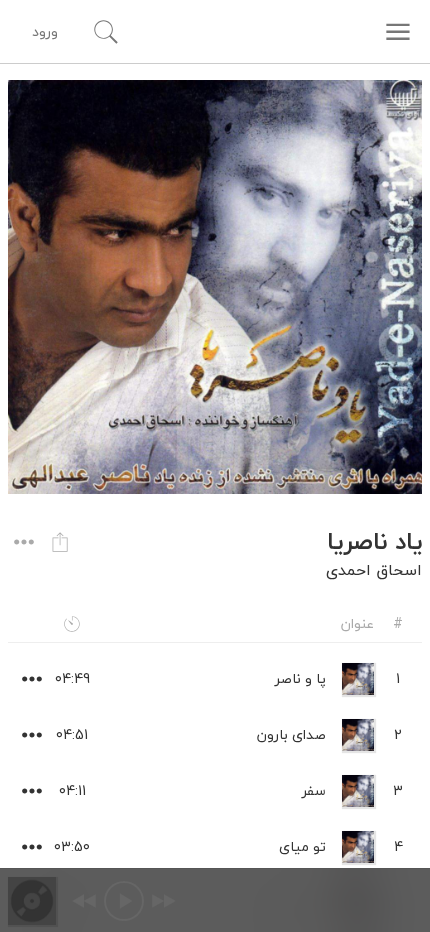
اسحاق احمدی (374, 570)
